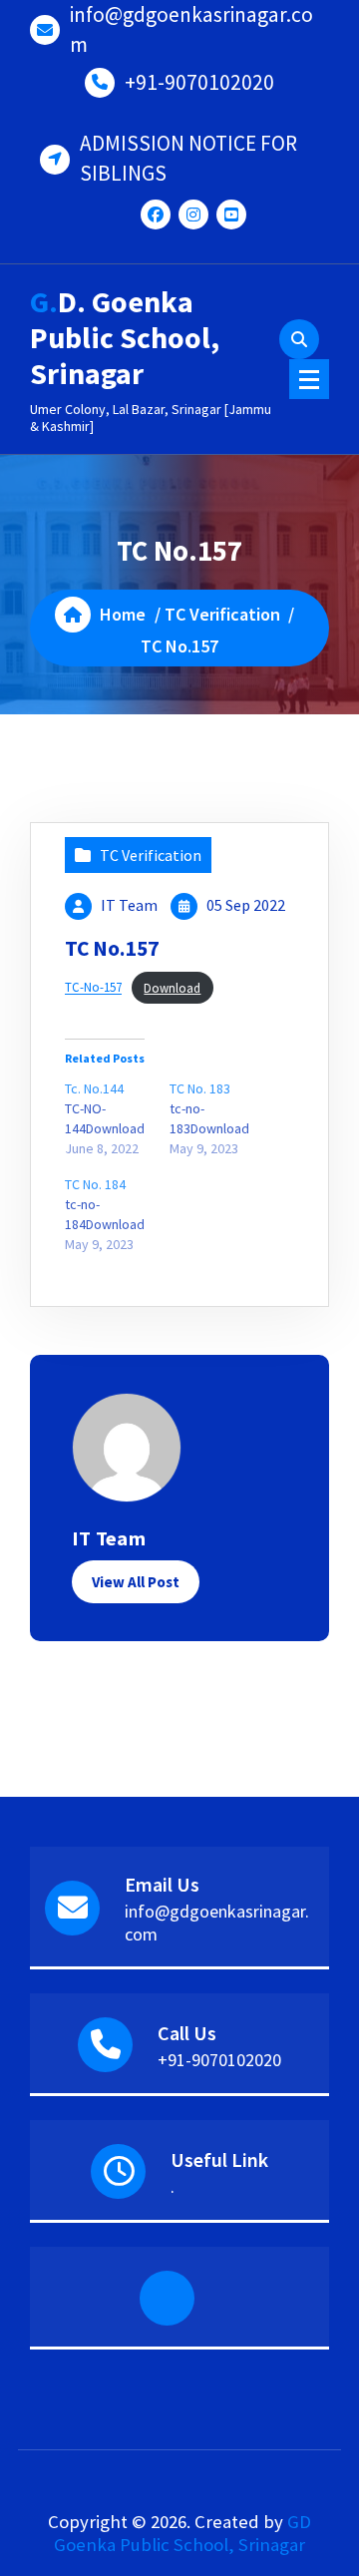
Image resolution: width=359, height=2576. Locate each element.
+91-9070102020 (199, 82)
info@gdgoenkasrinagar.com (191, 29)
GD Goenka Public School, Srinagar (182, 2533)
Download (172, 988)
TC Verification (222, 614)
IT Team (129, 905)
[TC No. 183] (222, 1118)
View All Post (136, 1582)
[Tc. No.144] (117, 1118)
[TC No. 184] (117, 1214)
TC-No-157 (93, 988)
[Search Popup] (299, 339)
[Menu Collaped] (309, 379)
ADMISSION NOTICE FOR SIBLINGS (188, 158)
